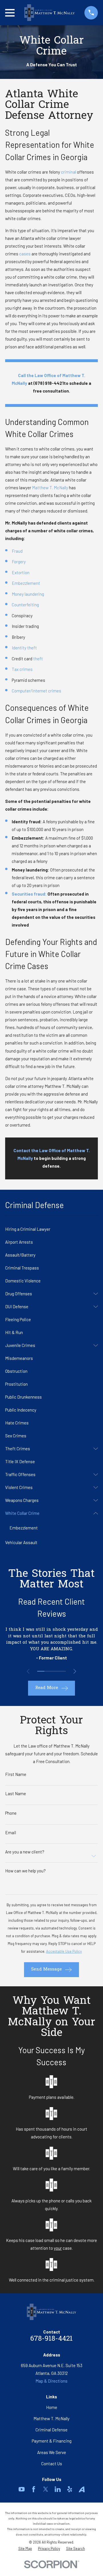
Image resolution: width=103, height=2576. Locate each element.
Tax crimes (22, 669)
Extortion (21, 572)
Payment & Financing (52, 2441)
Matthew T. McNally (50, 488)
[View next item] (75, 1671)
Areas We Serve (52, 2452)
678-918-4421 (51, 2339)
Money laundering (28, 594)
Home (52, 2407)
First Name (16, 1774)
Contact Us (52, 2464)
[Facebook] (34, 2489)
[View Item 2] (48, 1671)
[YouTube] (22, 2489)
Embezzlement (26, 583)
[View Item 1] (41, 1671)
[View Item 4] (62, 1671)
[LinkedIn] (58, 2489)
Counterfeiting (25, 605)
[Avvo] (82, 2489)
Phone (11, 1813)
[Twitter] (46, 2489)
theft (38, 659)
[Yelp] (70, 2489)
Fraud (17, 551)
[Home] (49, 13)
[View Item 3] (55, 1671)
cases (25, 254)
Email (11, 1833)
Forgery (19, 562)
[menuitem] (51, 1229)
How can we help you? (25, 1871)
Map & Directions (51, 2381)
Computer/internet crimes (36, 691)
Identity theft (24, 648)
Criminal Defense (51, 2430)
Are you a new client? (25, 1852)
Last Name (16, 1794)
